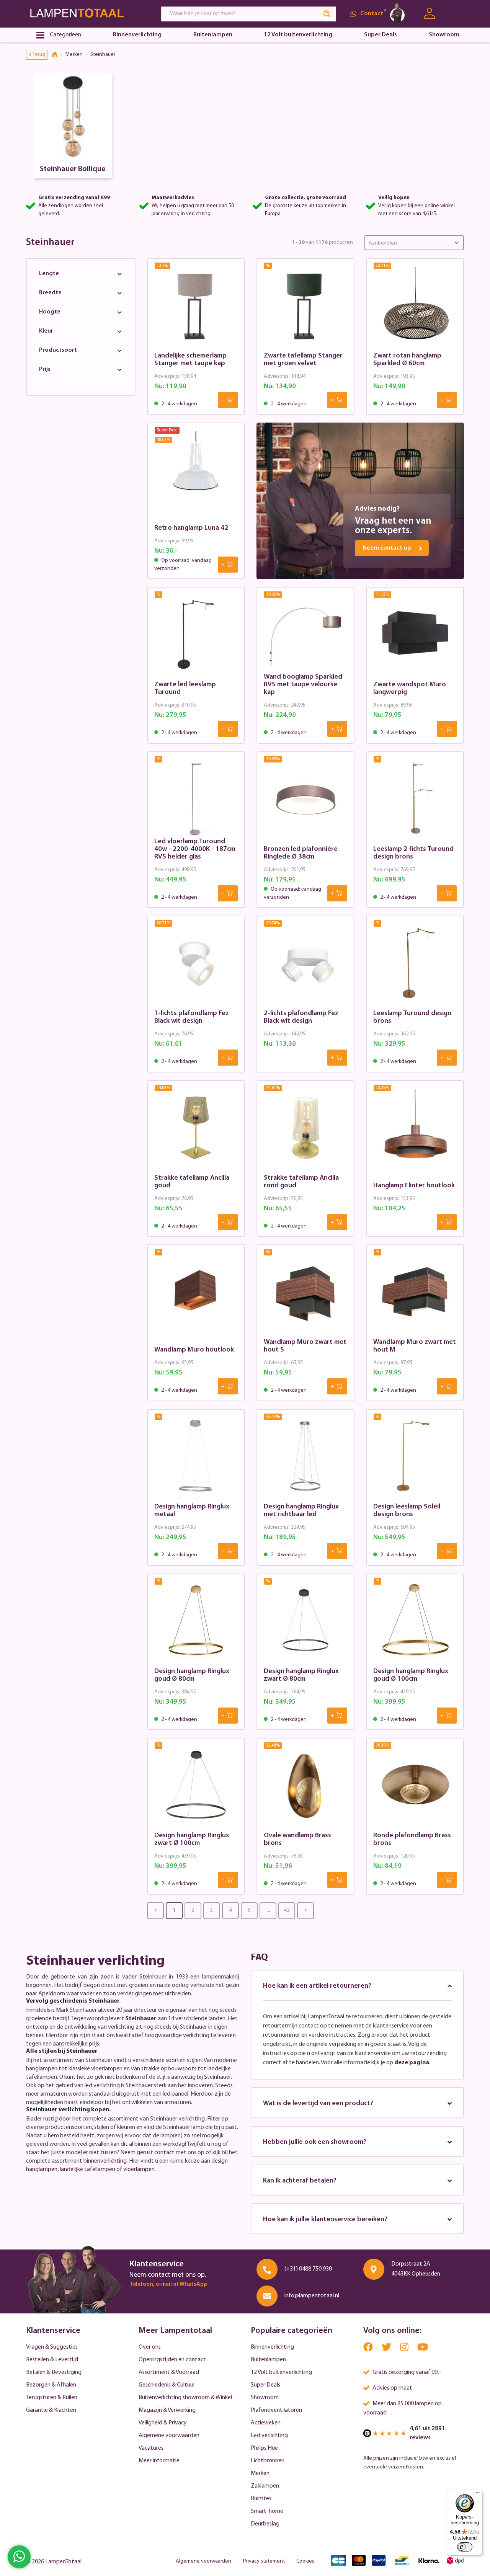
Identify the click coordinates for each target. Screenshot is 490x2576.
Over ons (150, 2347)
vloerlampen (139, 2170)
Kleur (46, 331)
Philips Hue (264, 2448)
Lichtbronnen (268, 2461)
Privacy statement (264, 2561)
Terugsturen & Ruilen (52, 2398)
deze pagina (412, 2063)
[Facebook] (369, 2349)
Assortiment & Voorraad (169, 2372)
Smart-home (267, 2511)
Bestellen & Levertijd (52, 2360)
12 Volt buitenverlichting (281, 2372)
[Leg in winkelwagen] (228, 400)
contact (164, 2153)
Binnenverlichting (272, 2347)
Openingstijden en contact (172, 2360)
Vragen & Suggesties (52, 2347)
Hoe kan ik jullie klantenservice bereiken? (325, 2220)
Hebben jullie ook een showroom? (315, 2142)
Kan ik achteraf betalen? (300, 2181)
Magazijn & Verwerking (167, 2410)
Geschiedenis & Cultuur (167, 2385)
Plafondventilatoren (276, 2410)
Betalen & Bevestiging (54, 2372)
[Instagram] (405, 2349)
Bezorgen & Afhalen (51, 2385)
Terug (39, 55)
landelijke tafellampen (87, 2170)
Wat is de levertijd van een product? (318, 2104)
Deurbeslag (265, 2524)
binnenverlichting (105, 2161)
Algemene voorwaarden (169, 2436)
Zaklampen (265, 2486)
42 (287, 1911)
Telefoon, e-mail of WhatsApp (168, 2285)
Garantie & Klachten (51, 2410)
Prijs (45, 369)
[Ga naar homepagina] (87, 14)
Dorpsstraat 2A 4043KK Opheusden (416, 2269)
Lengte (49, 274)
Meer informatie (159, 2461)
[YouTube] (423, 2349)
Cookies (305, 2561)
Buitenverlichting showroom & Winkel (185, 2398)
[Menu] (478, 2494)
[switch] (465, 2547)
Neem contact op (387, 548)
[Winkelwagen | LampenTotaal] (455, 14)
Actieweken (266, 2423)
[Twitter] (387, 2349)
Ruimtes (261, 2499)
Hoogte (50, 312)
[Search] (327, 14)
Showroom (265, 2398)
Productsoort (58, 350)
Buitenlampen (268, 2360)
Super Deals (265, 2385)
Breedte (50, 293)
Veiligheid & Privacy (163, 2423)
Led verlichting (269, 2436)
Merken (260, 2473)
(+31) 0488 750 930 (308, 2269)
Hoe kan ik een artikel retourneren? (317, 1986)
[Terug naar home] (57, 55)
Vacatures (151, 2448)
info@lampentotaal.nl (312, 2296)
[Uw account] (429, 14)
